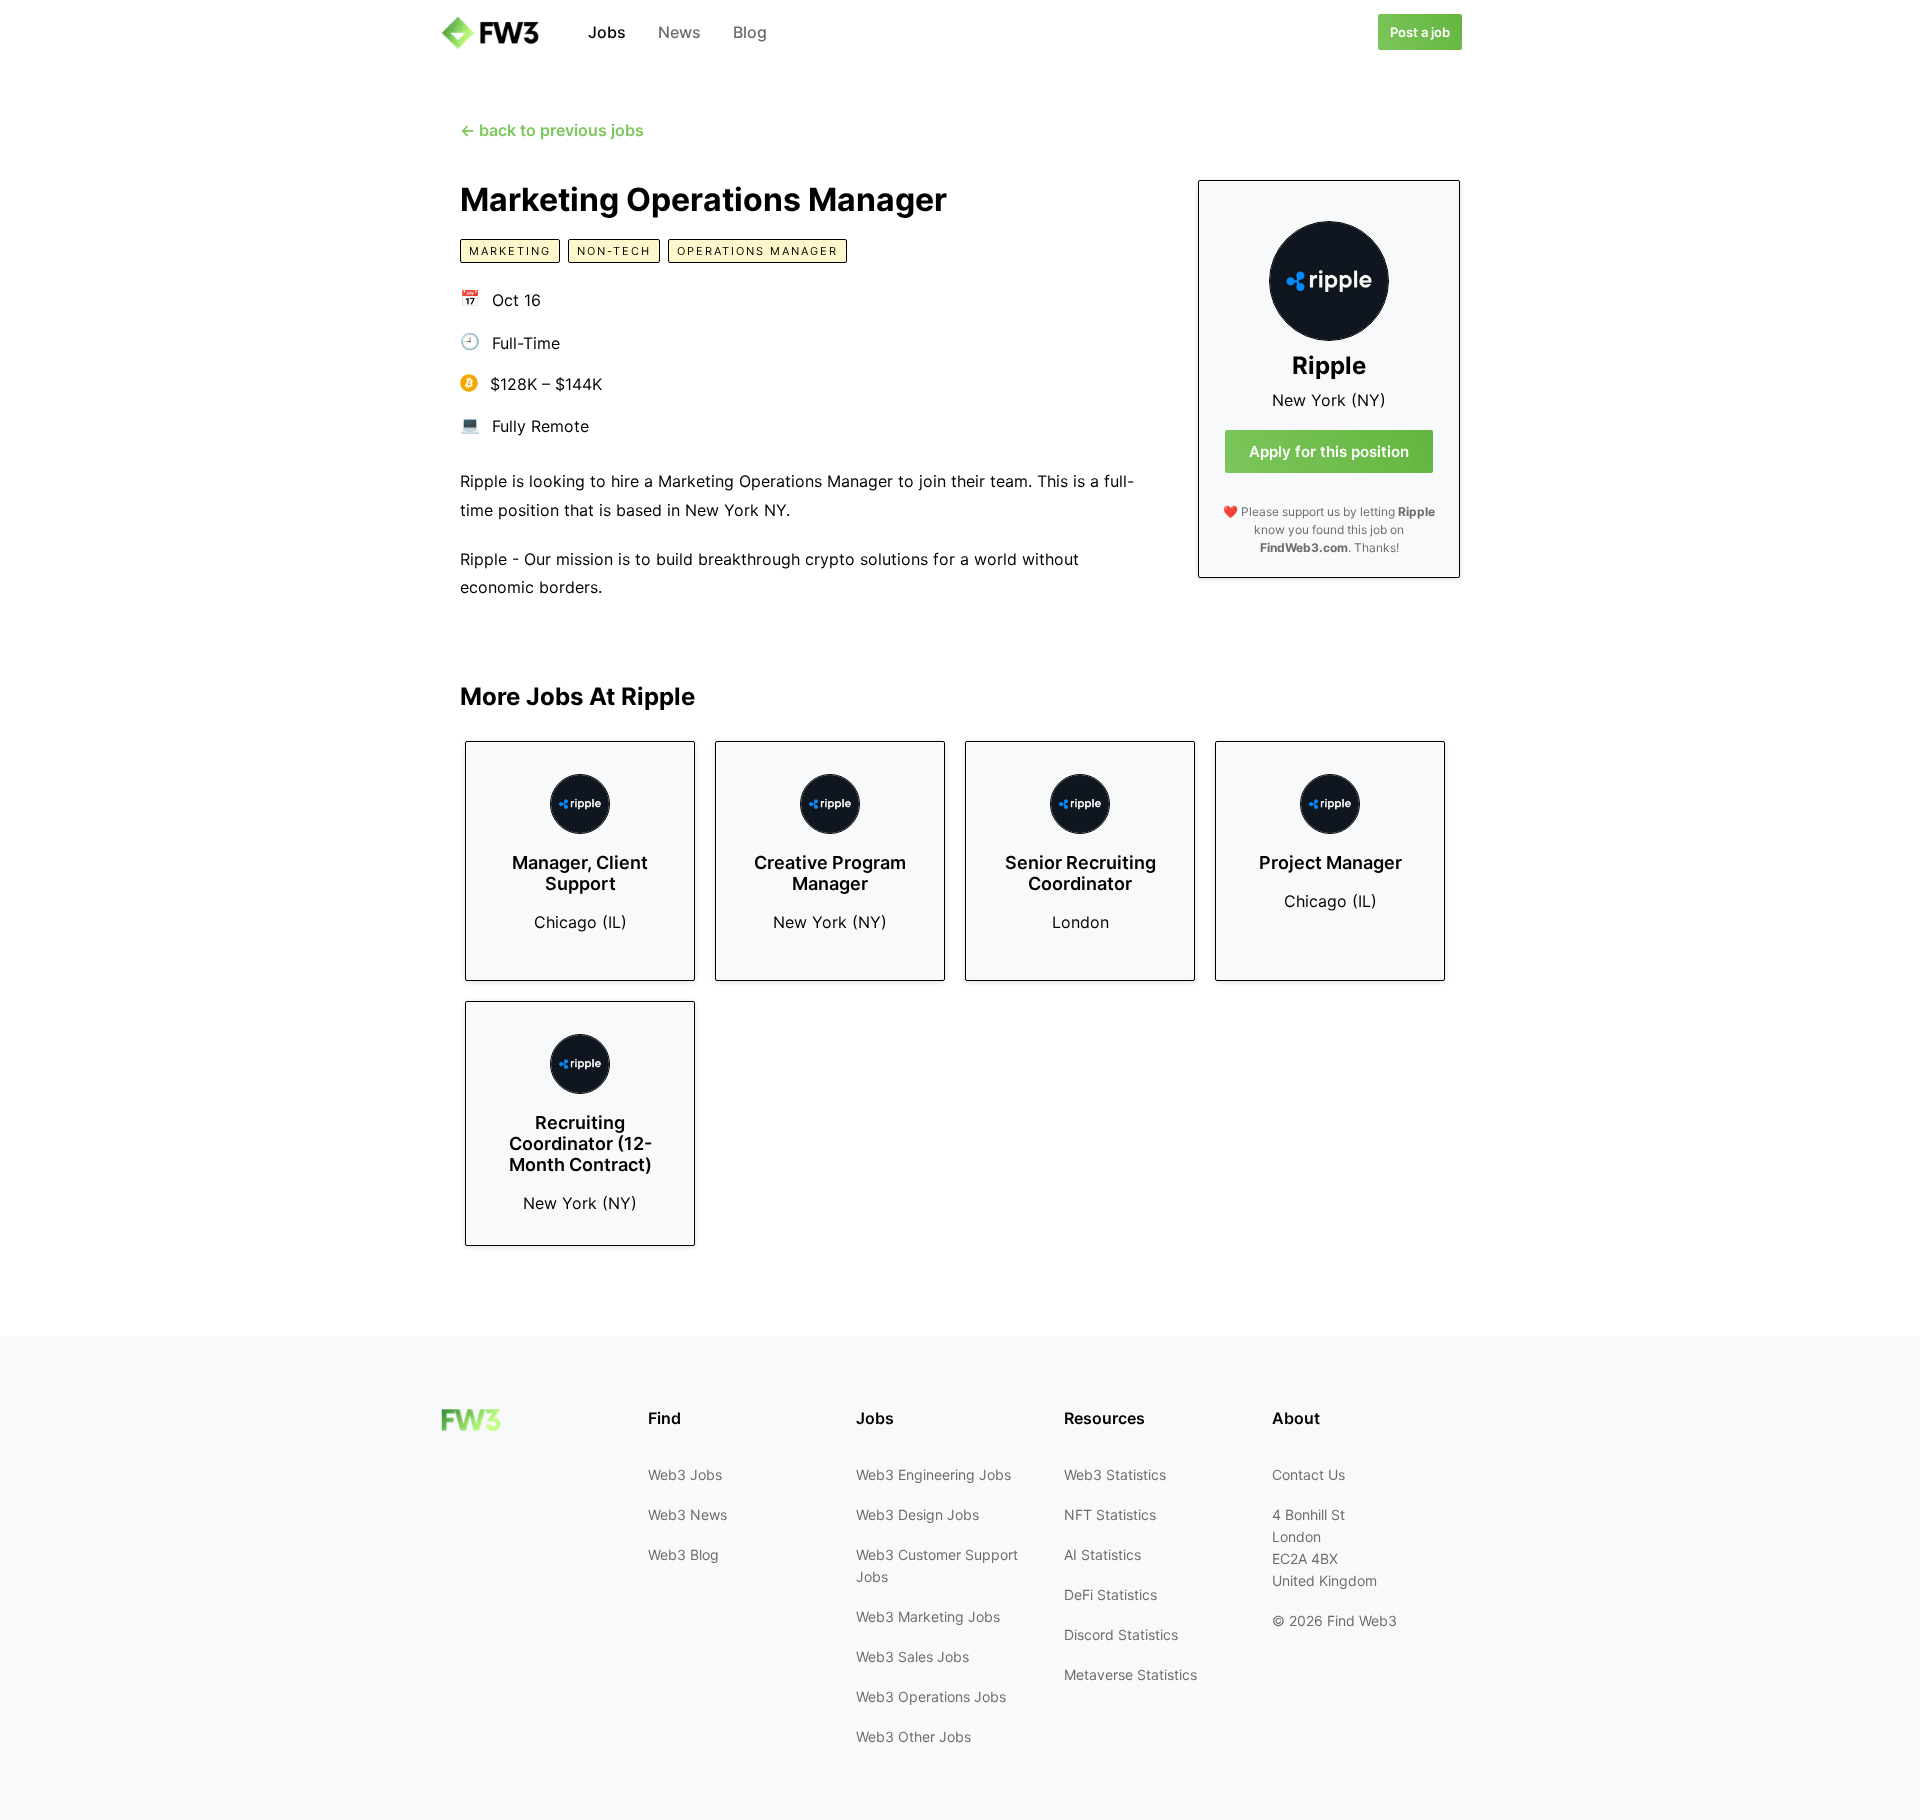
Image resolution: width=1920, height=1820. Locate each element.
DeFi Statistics (1110, 1594)
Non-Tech (614, 251)
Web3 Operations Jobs (931, 1696)
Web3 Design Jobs (917, 1514)
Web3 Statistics (1115, 1474)
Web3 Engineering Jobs (933, 1474)
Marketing (510, 251)
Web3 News (687, 1514)
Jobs (607, 32)
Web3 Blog (683, 1554)
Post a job (1420, 32)
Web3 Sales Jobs (912, 1656)
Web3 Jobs (685, 1474)
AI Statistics (1102, 1554)
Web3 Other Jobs (913, 1736)
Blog (750, 32)
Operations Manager (757, 251)
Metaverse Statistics (1130, 1674)
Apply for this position (1329, 451)
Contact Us (1308, 1474)
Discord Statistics (1121, 1634)
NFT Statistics (1110, 1514)
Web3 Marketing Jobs (928, 1616)
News (679, 32)
